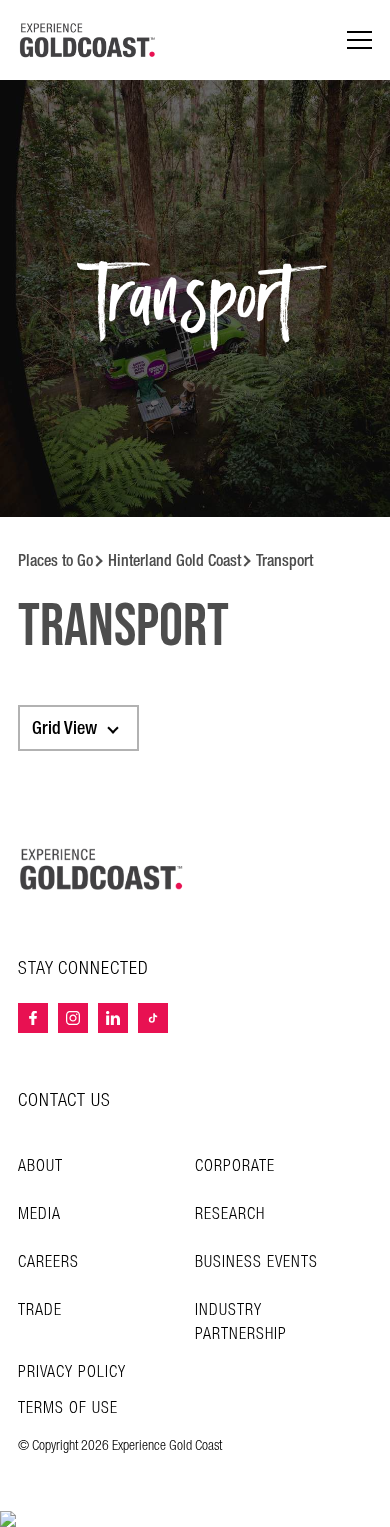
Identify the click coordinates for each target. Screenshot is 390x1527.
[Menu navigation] (359, 40)
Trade (40, 1310)
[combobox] (78, 728)
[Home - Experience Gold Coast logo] (88, 40)
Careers (48, 1262)
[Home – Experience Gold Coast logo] (102, 869)
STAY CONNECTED (83, 969)
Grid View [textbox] (64, 728)
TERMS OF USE (68, 1409)
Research (230, 1214)
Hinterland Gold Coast (174, 560)
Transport (284, 560)
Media (39, 1214)
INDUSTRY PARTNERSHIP (241, 1322)
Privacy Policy (72, 1373)
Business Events (256, 1262)
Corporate (235, 1166)
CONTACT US (64, 1100)
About (40, 1166)
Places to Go (55, 560)
